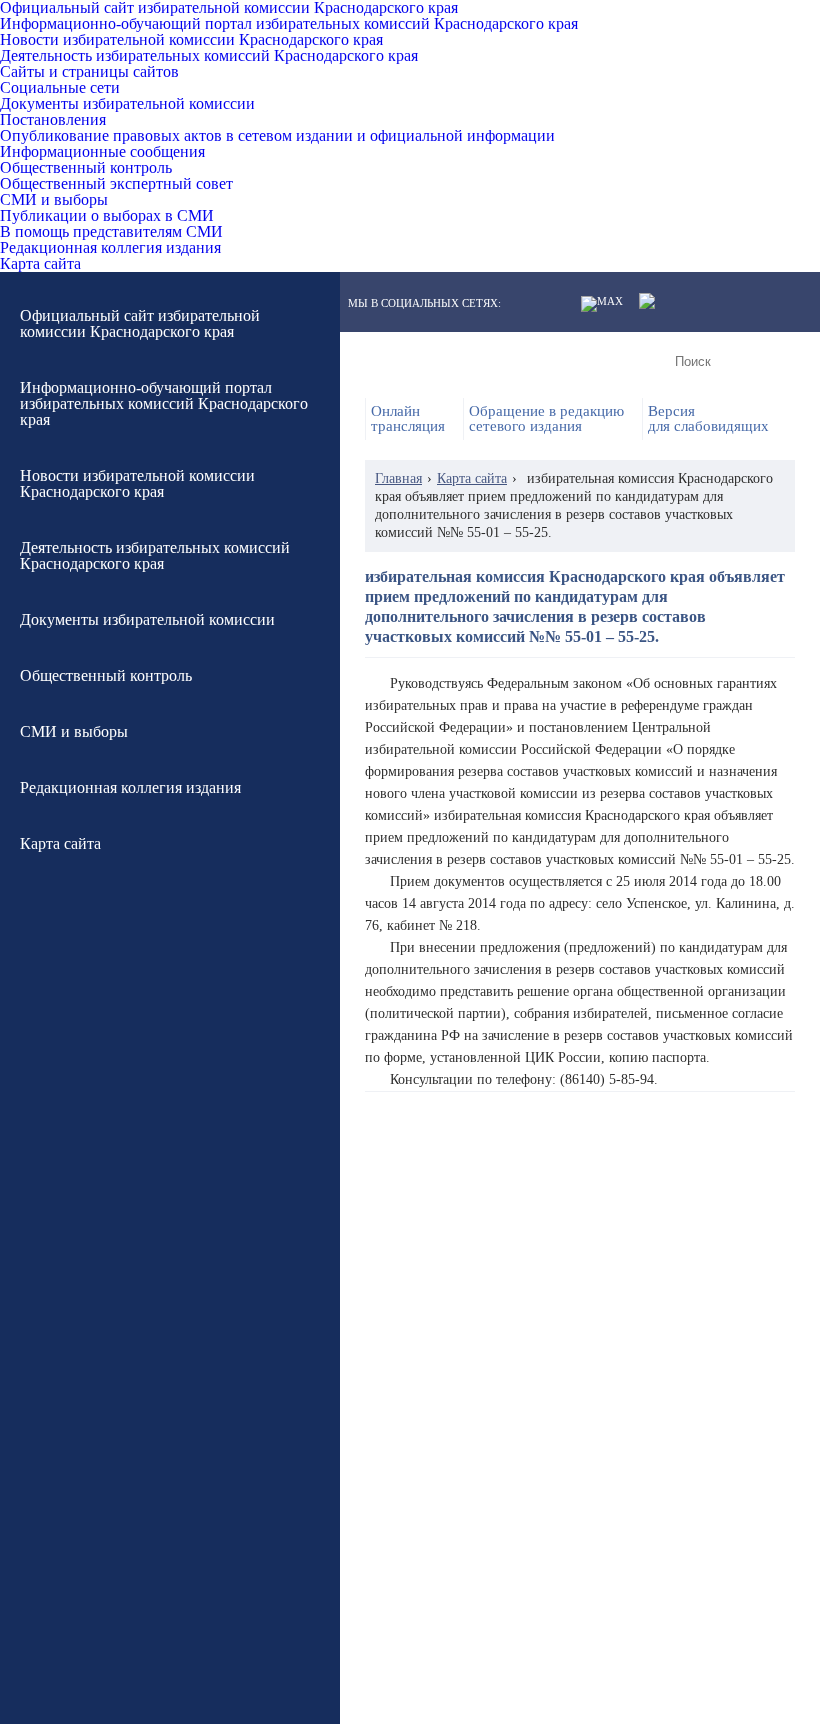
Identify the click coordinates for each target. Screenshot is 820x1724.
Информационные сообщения (102, 152)
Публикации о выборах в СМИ (107, 216)
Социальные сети (60, 88)
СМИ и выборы (54, 200)
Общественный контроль (86, 168)
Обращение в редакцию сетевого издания (546, 419)
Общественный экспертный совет (116, 184)
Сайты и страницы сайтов (89, 72)
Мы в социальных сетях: (424, 303)
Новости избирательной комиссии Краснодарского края (191, 40)
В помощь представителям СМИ (111, 232)
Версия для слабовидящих (708, 419)
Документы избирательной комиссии (127, 104)
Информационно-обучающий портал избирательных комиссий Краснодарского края (289, 24)
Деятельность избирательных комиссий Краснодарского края (209, 56)
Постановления (53, 120)
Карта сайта (40, 264)
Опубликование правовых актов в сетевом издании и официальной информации (277, 136)
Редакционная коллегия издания (110, 248)
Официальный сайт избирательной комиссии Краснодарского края (229, 8)
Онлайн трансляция (408, 419)
